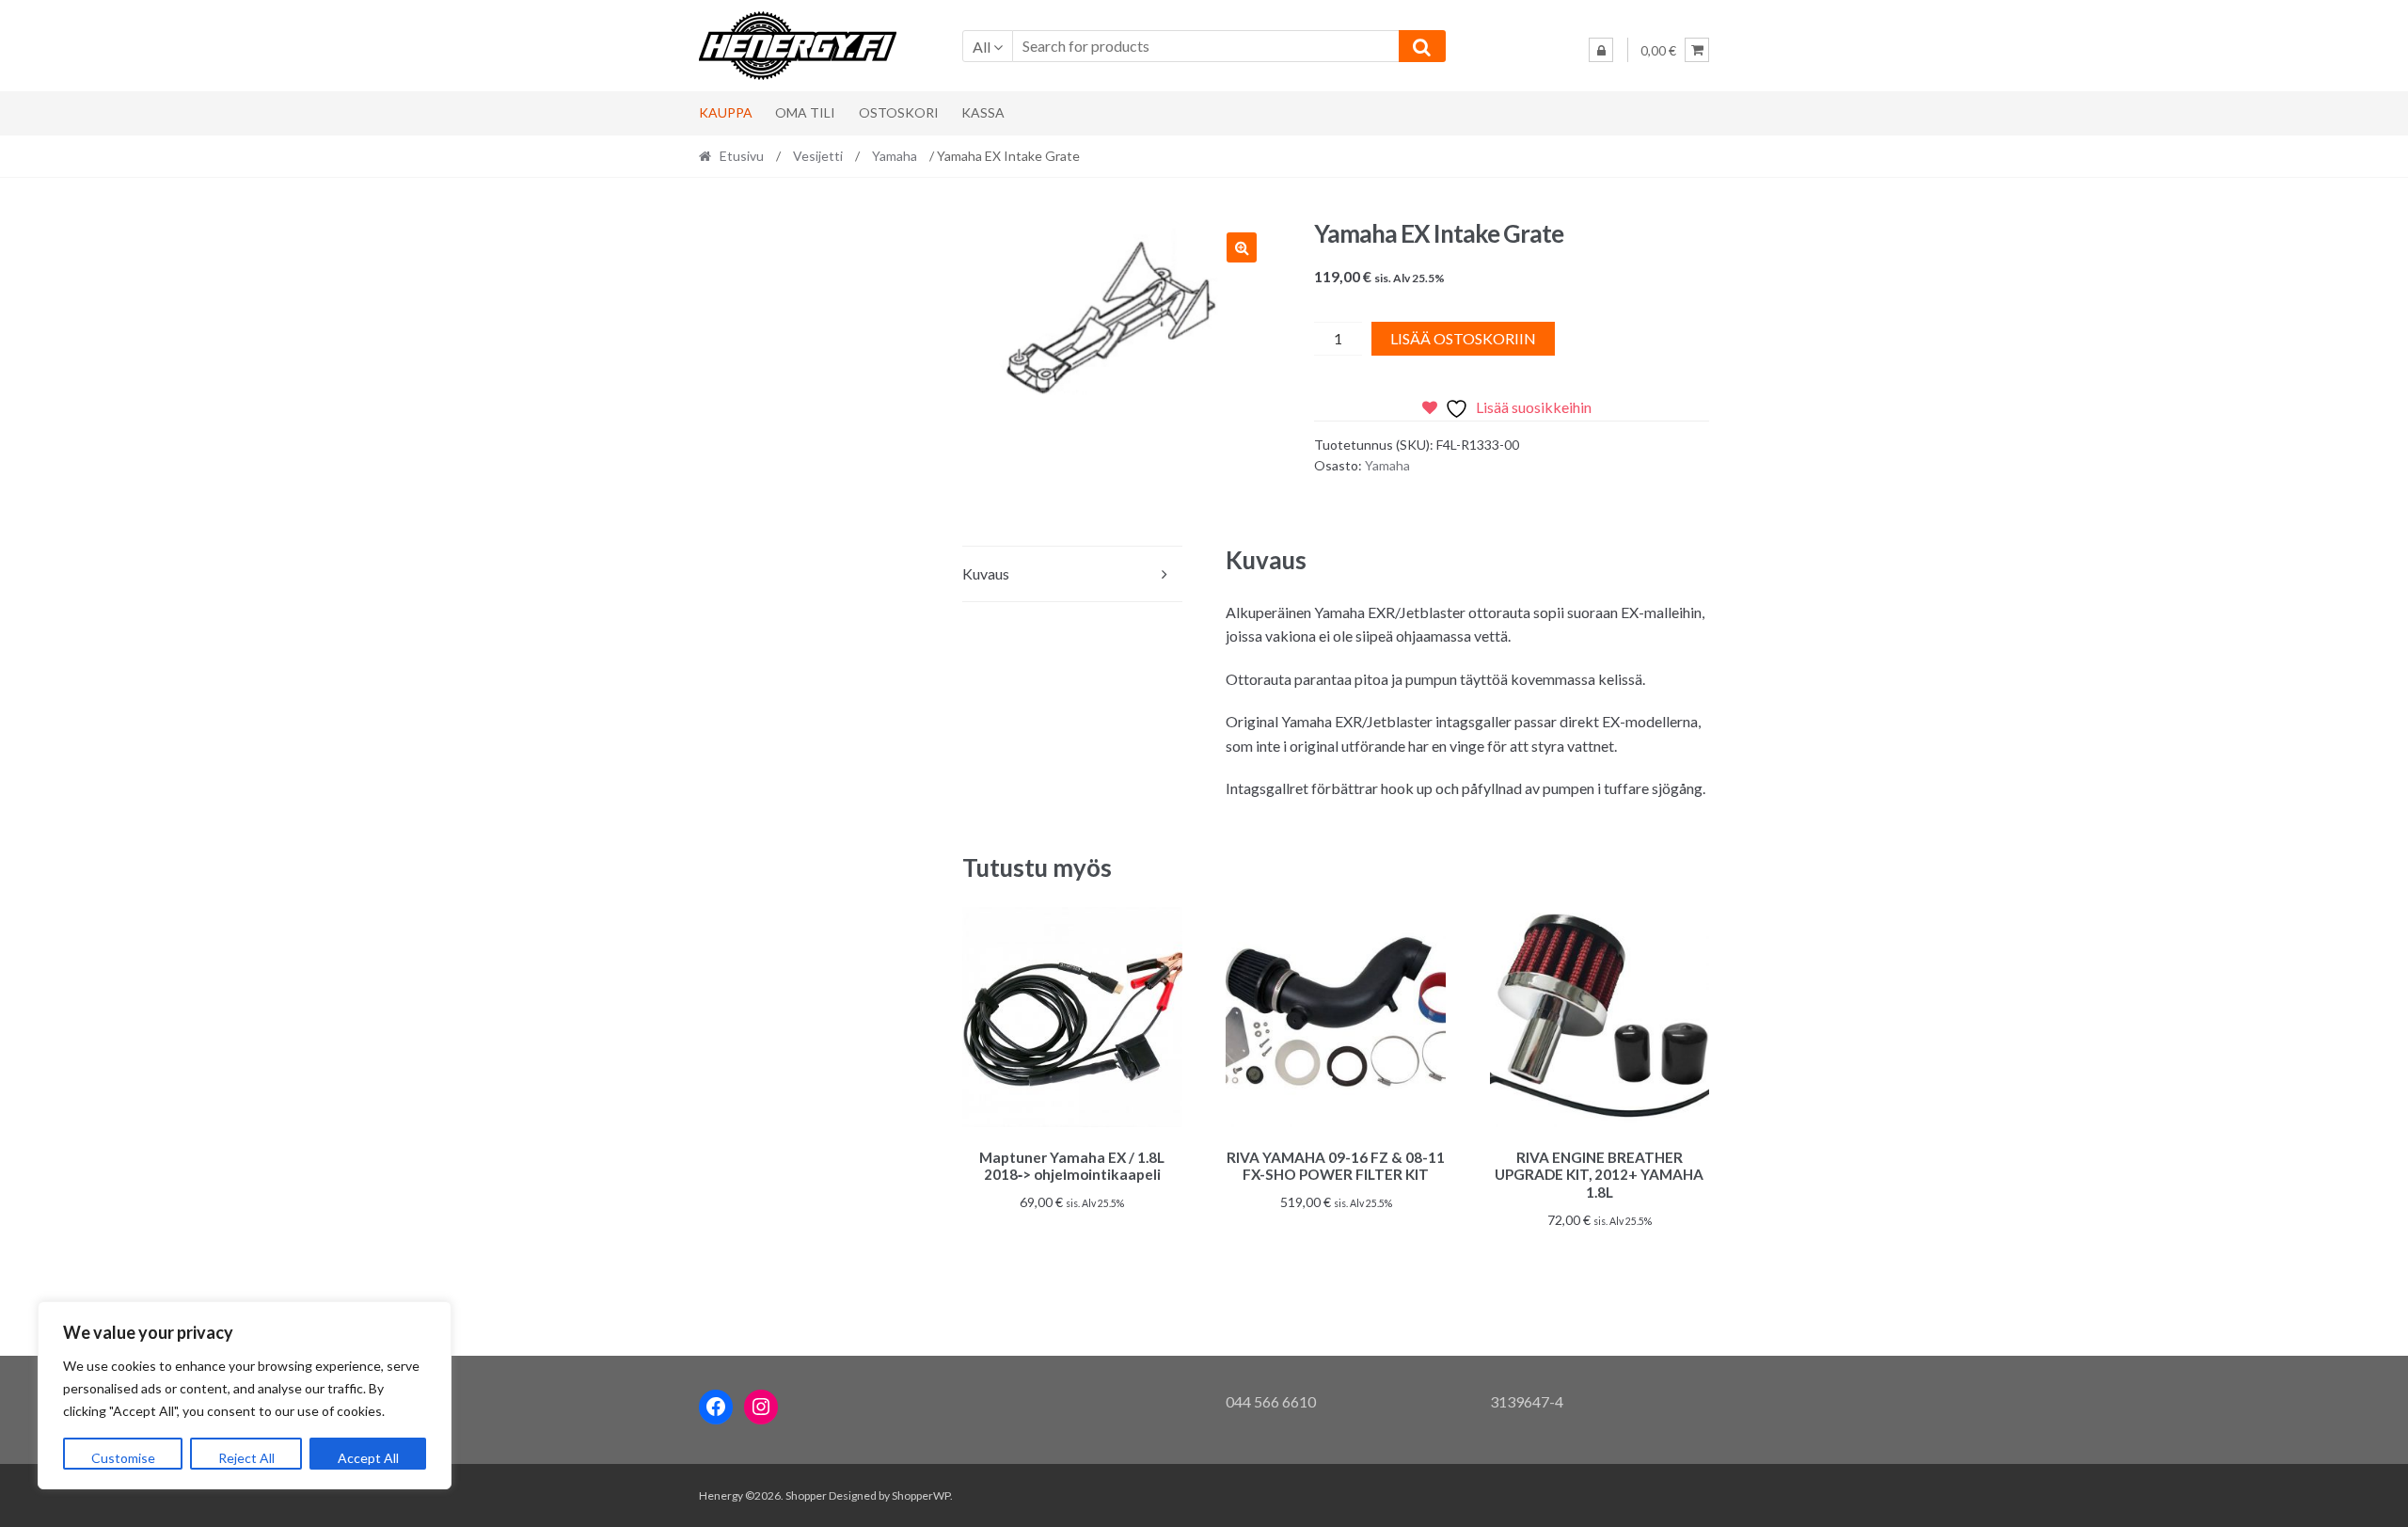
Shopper (806, 1495)
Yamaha (895, 156)
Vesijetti (818, 156)
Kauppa (726, 112)
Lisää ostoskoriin (1463, 338)
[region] (245, 1395)
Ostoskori (899, 112)
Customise (123, 1458)
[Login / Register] (1601, 50)
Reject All (246, 1458)
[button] (1242, 247)
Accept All (368, 1458)
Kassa (983, 112)
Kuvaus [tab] (986, 573)
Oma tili (805, 112)
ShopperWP (921, 1495)
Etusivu (742, 156)
